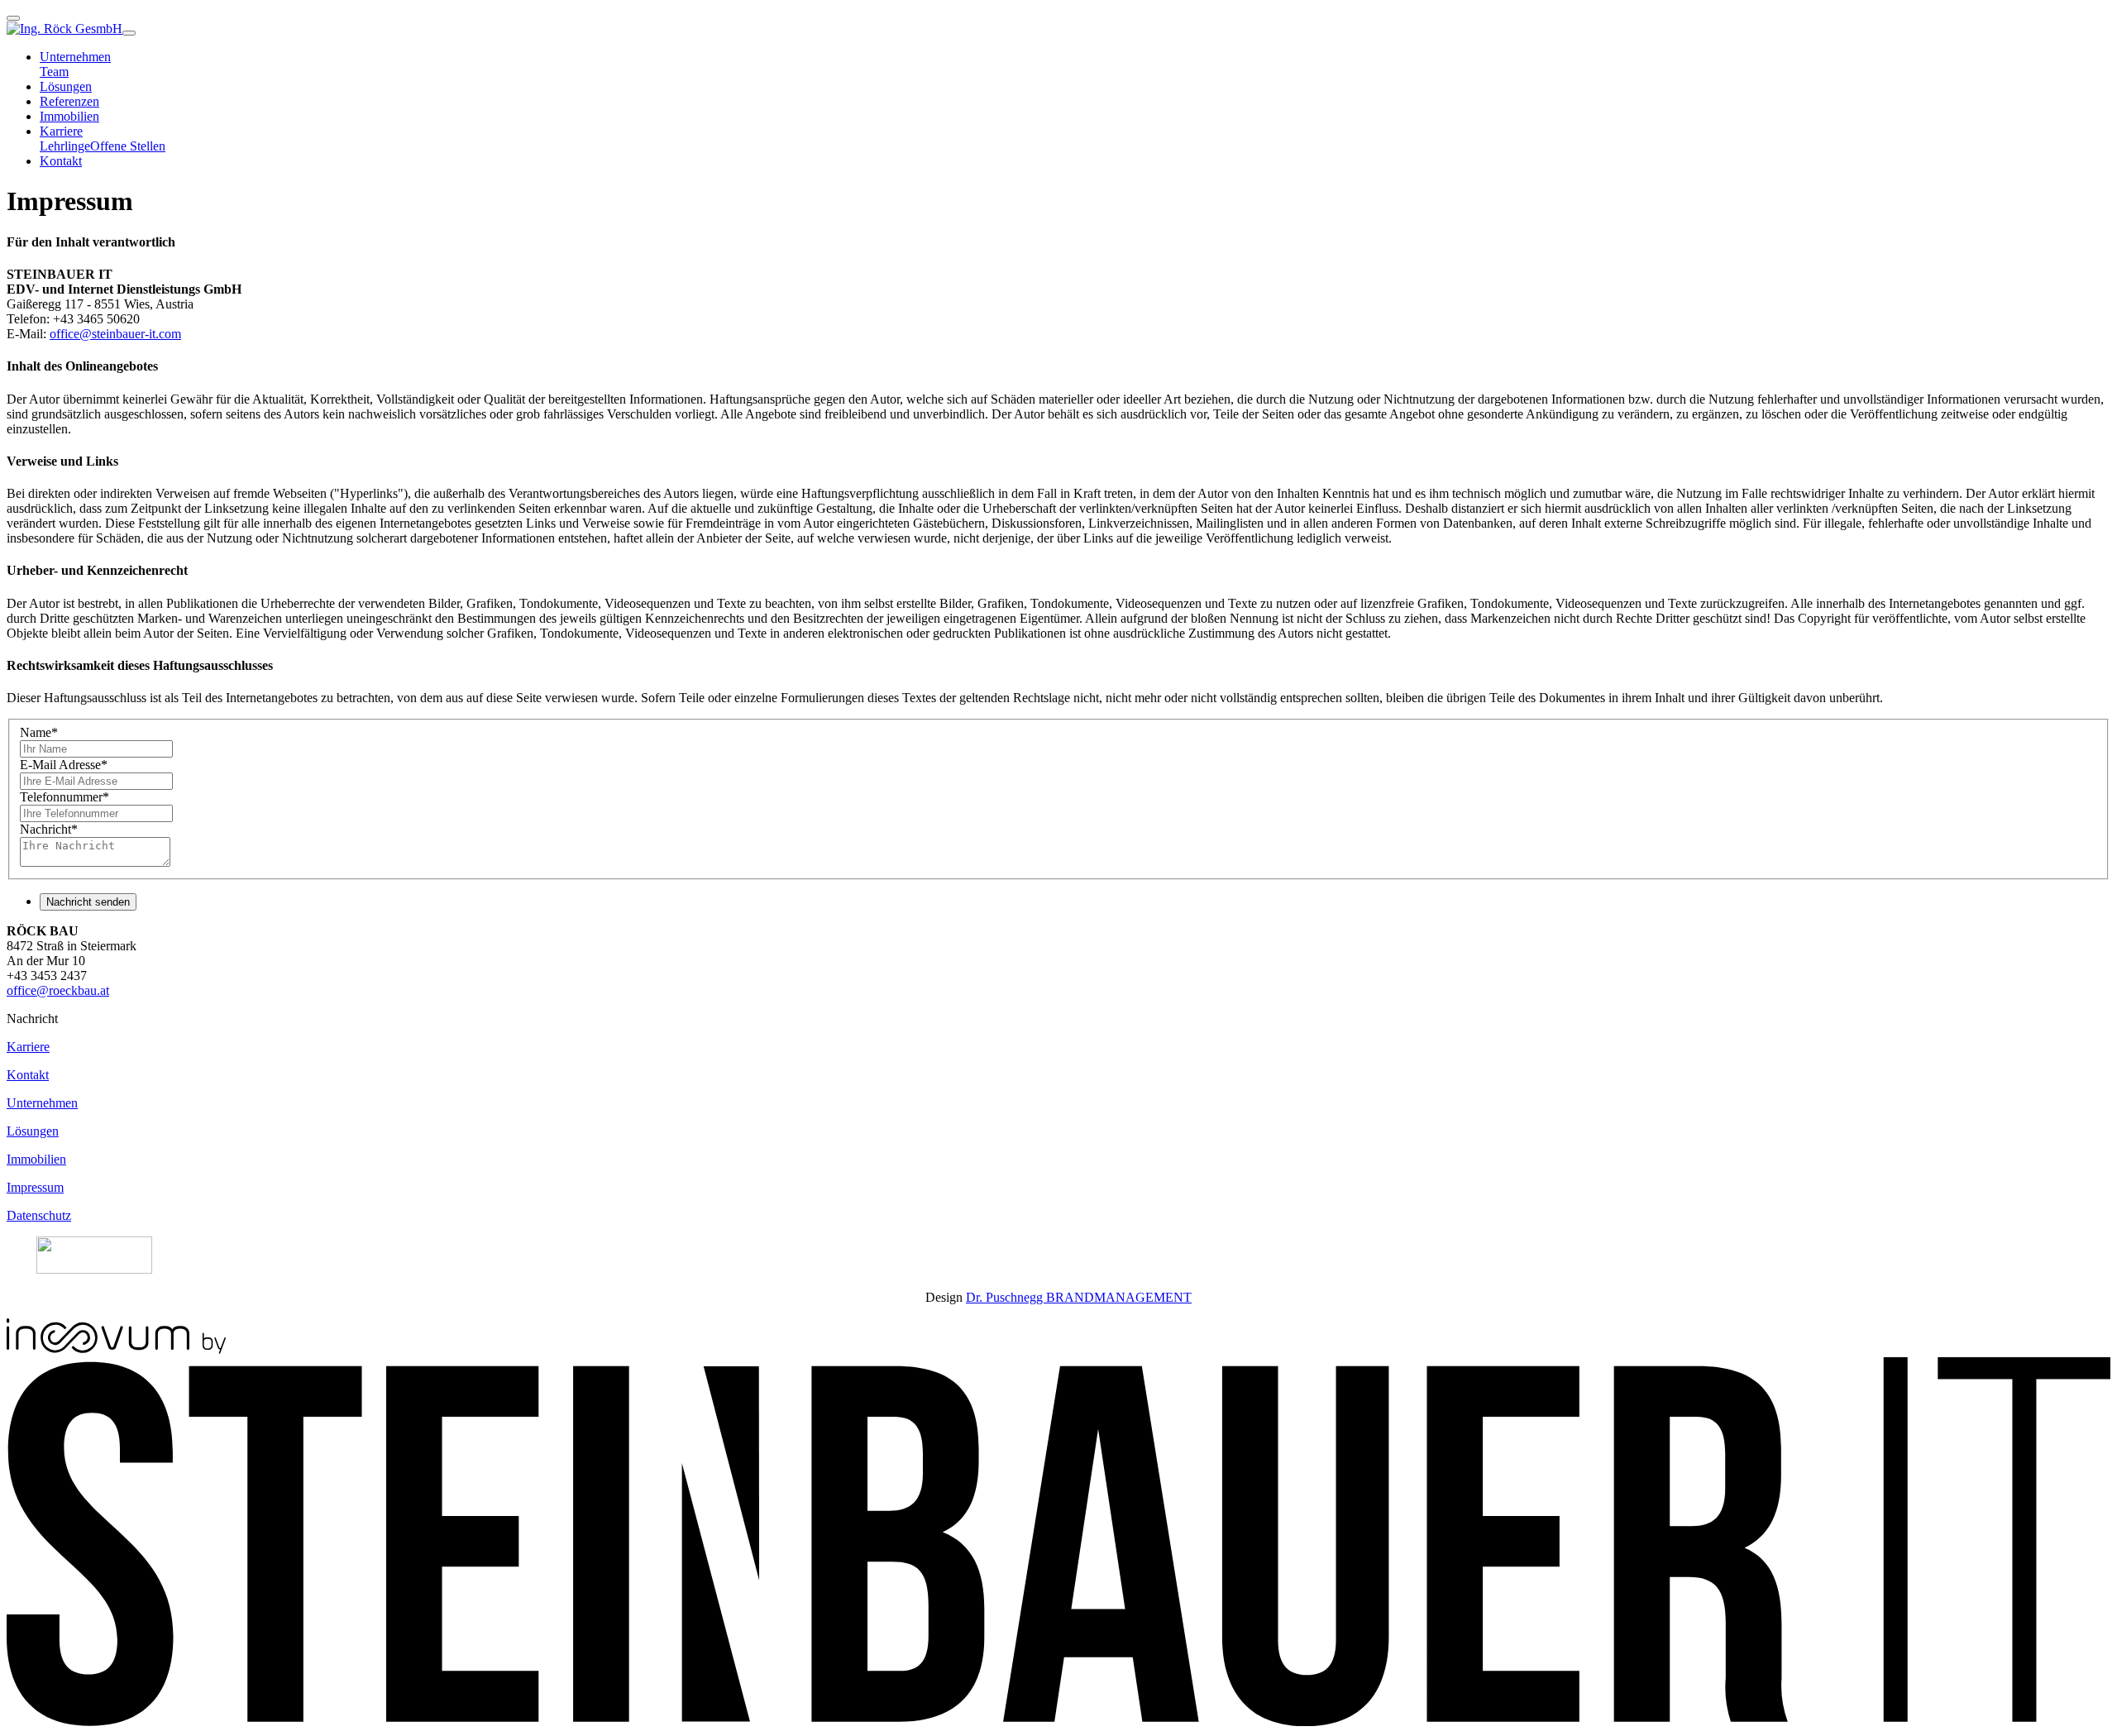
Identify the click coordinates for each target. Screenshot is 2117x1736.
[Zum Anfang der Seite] (13, 18)
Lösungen (66, 86)
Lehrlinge (65, 146)
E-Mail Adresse (64, 765)
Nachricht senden (88, 902)
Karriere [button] (61, 131)
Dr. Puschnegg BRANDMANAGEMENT (1079, 1297)
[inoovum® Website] (116, 1349)
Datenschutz (39, 1215)
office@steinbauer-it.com (115, 334)
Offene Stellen (128, 146)
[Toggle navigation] (129, 33)
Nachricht (49, 829)
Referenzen (69, 101)
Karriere (28, 1047)
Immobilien (69, 116)
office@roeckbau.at (58, 990)
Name (39, 732)
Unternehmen (42, 1103)
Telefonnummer (65, 797)
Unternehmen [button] (75, 57)
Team (54, 72)
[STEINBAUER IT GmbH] (1058, 1722)
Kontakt (61, 161)
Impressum (35, 1187)
